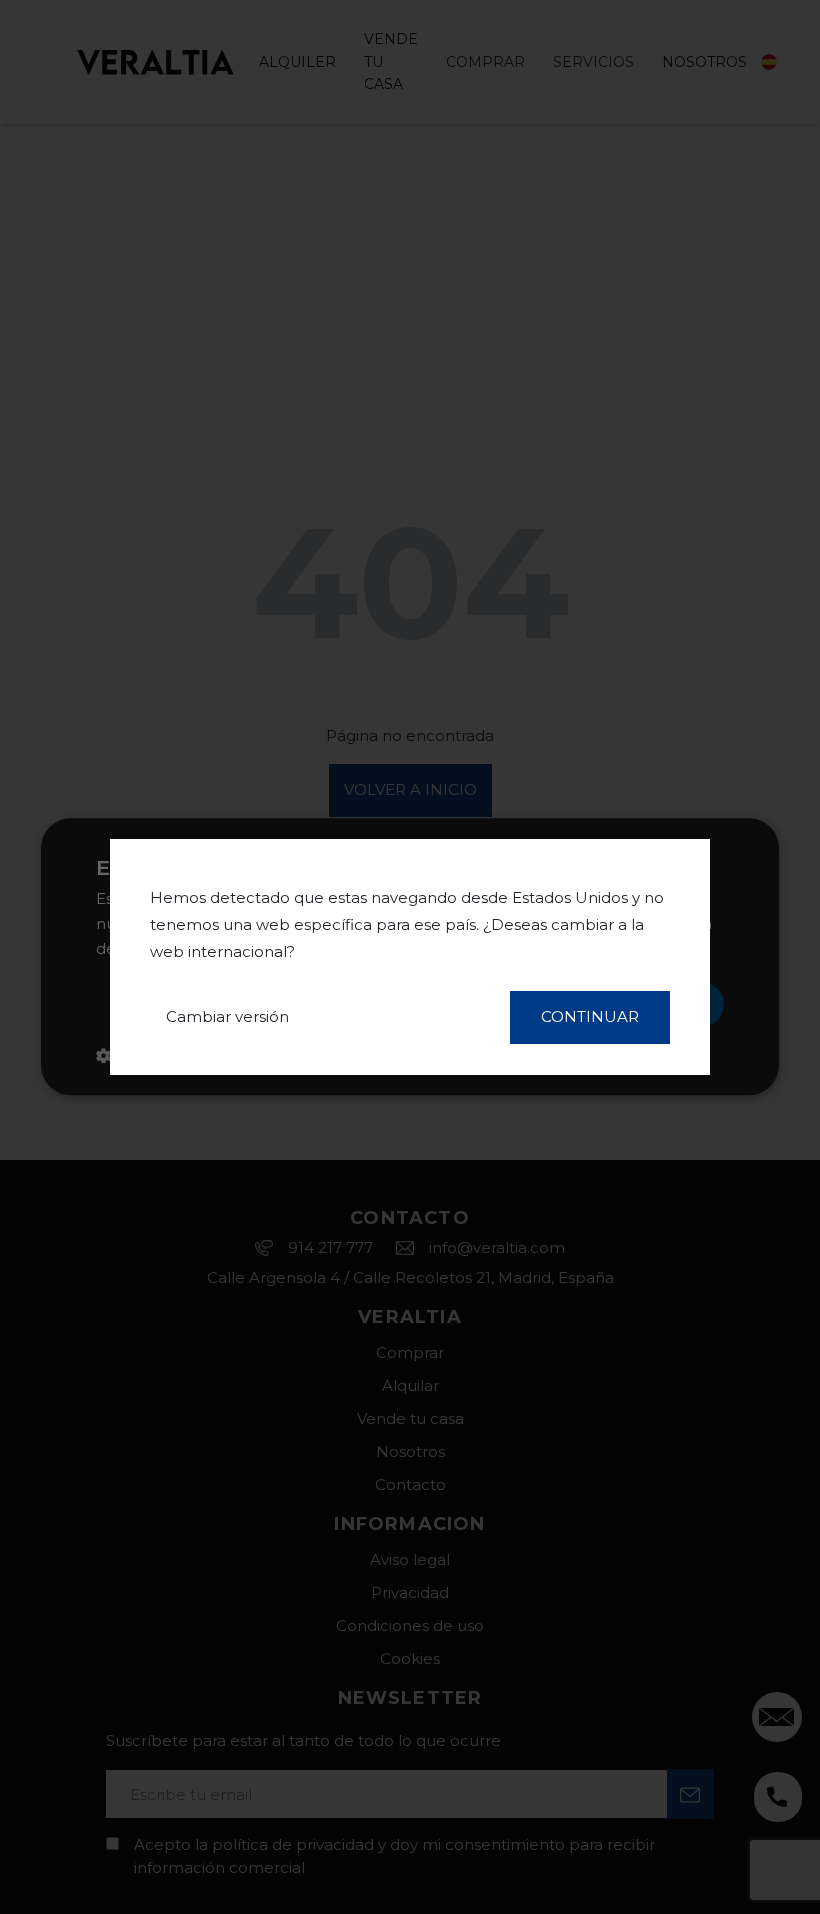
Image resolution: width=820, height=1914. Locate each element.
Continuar (590, 1016)
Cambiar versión (227, 1016)
